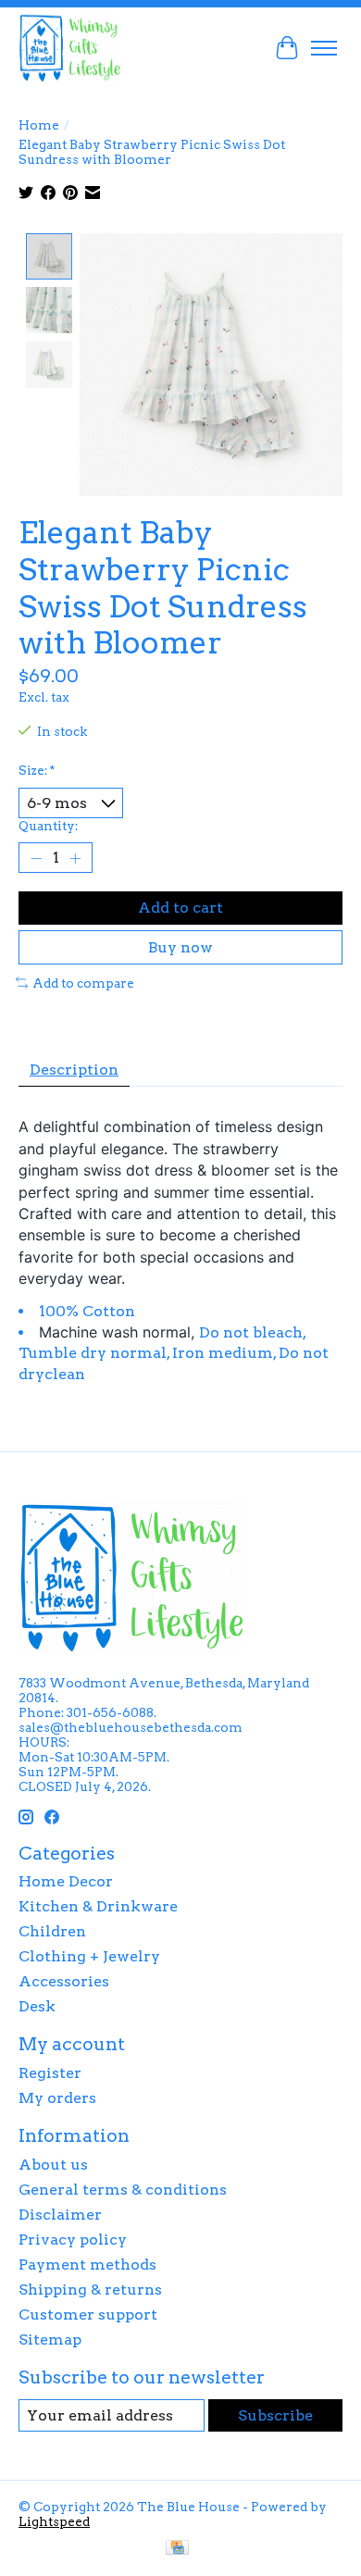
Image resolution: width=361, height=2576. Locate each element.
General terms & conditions (123, 2190)
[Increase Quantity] (75, 858)
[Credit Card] (177, 2549)
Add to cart (180, 908)
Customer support (88, 2315)
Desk (37, 2006)
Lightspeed (54, 2521)
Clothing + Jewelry (89, 1956)
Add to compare (83, 983)
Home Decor (66, 1881)
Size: (37, 770)
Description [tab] (74, 1070)
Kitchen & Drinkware (98, 1906)
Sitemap (50, 2340)
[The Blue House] (70, 48)
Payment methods (87, 2265)
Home (39, 125)
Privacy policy (73, 2240)
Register (50, 2073)
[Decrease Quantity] (36, 858)
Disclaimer (60, 2215)
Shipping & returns (90, 2290)
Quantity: (48, 826)
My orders (57, 2098)
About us (53, 2165)
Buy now (180, 947)
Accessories (64, 1981)
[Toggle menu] (324, 48)
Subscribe (275, 2415)
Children (52, 1931)
